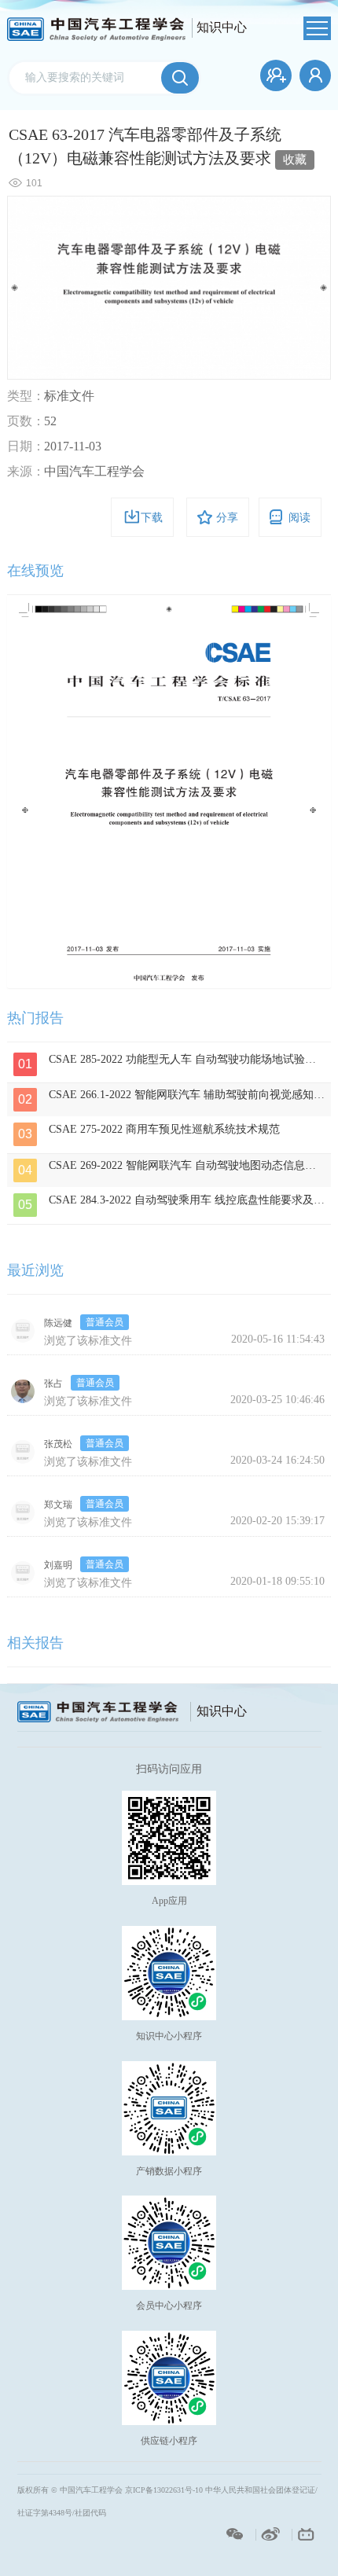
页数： (26, 421)
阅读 (299, 518)
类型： (26, 396)
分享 (227, 518)
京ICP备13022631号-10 (164, 2490)
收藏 (295, 160)
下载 (152, 518)
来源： (26, 471)
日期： (26, 446)
